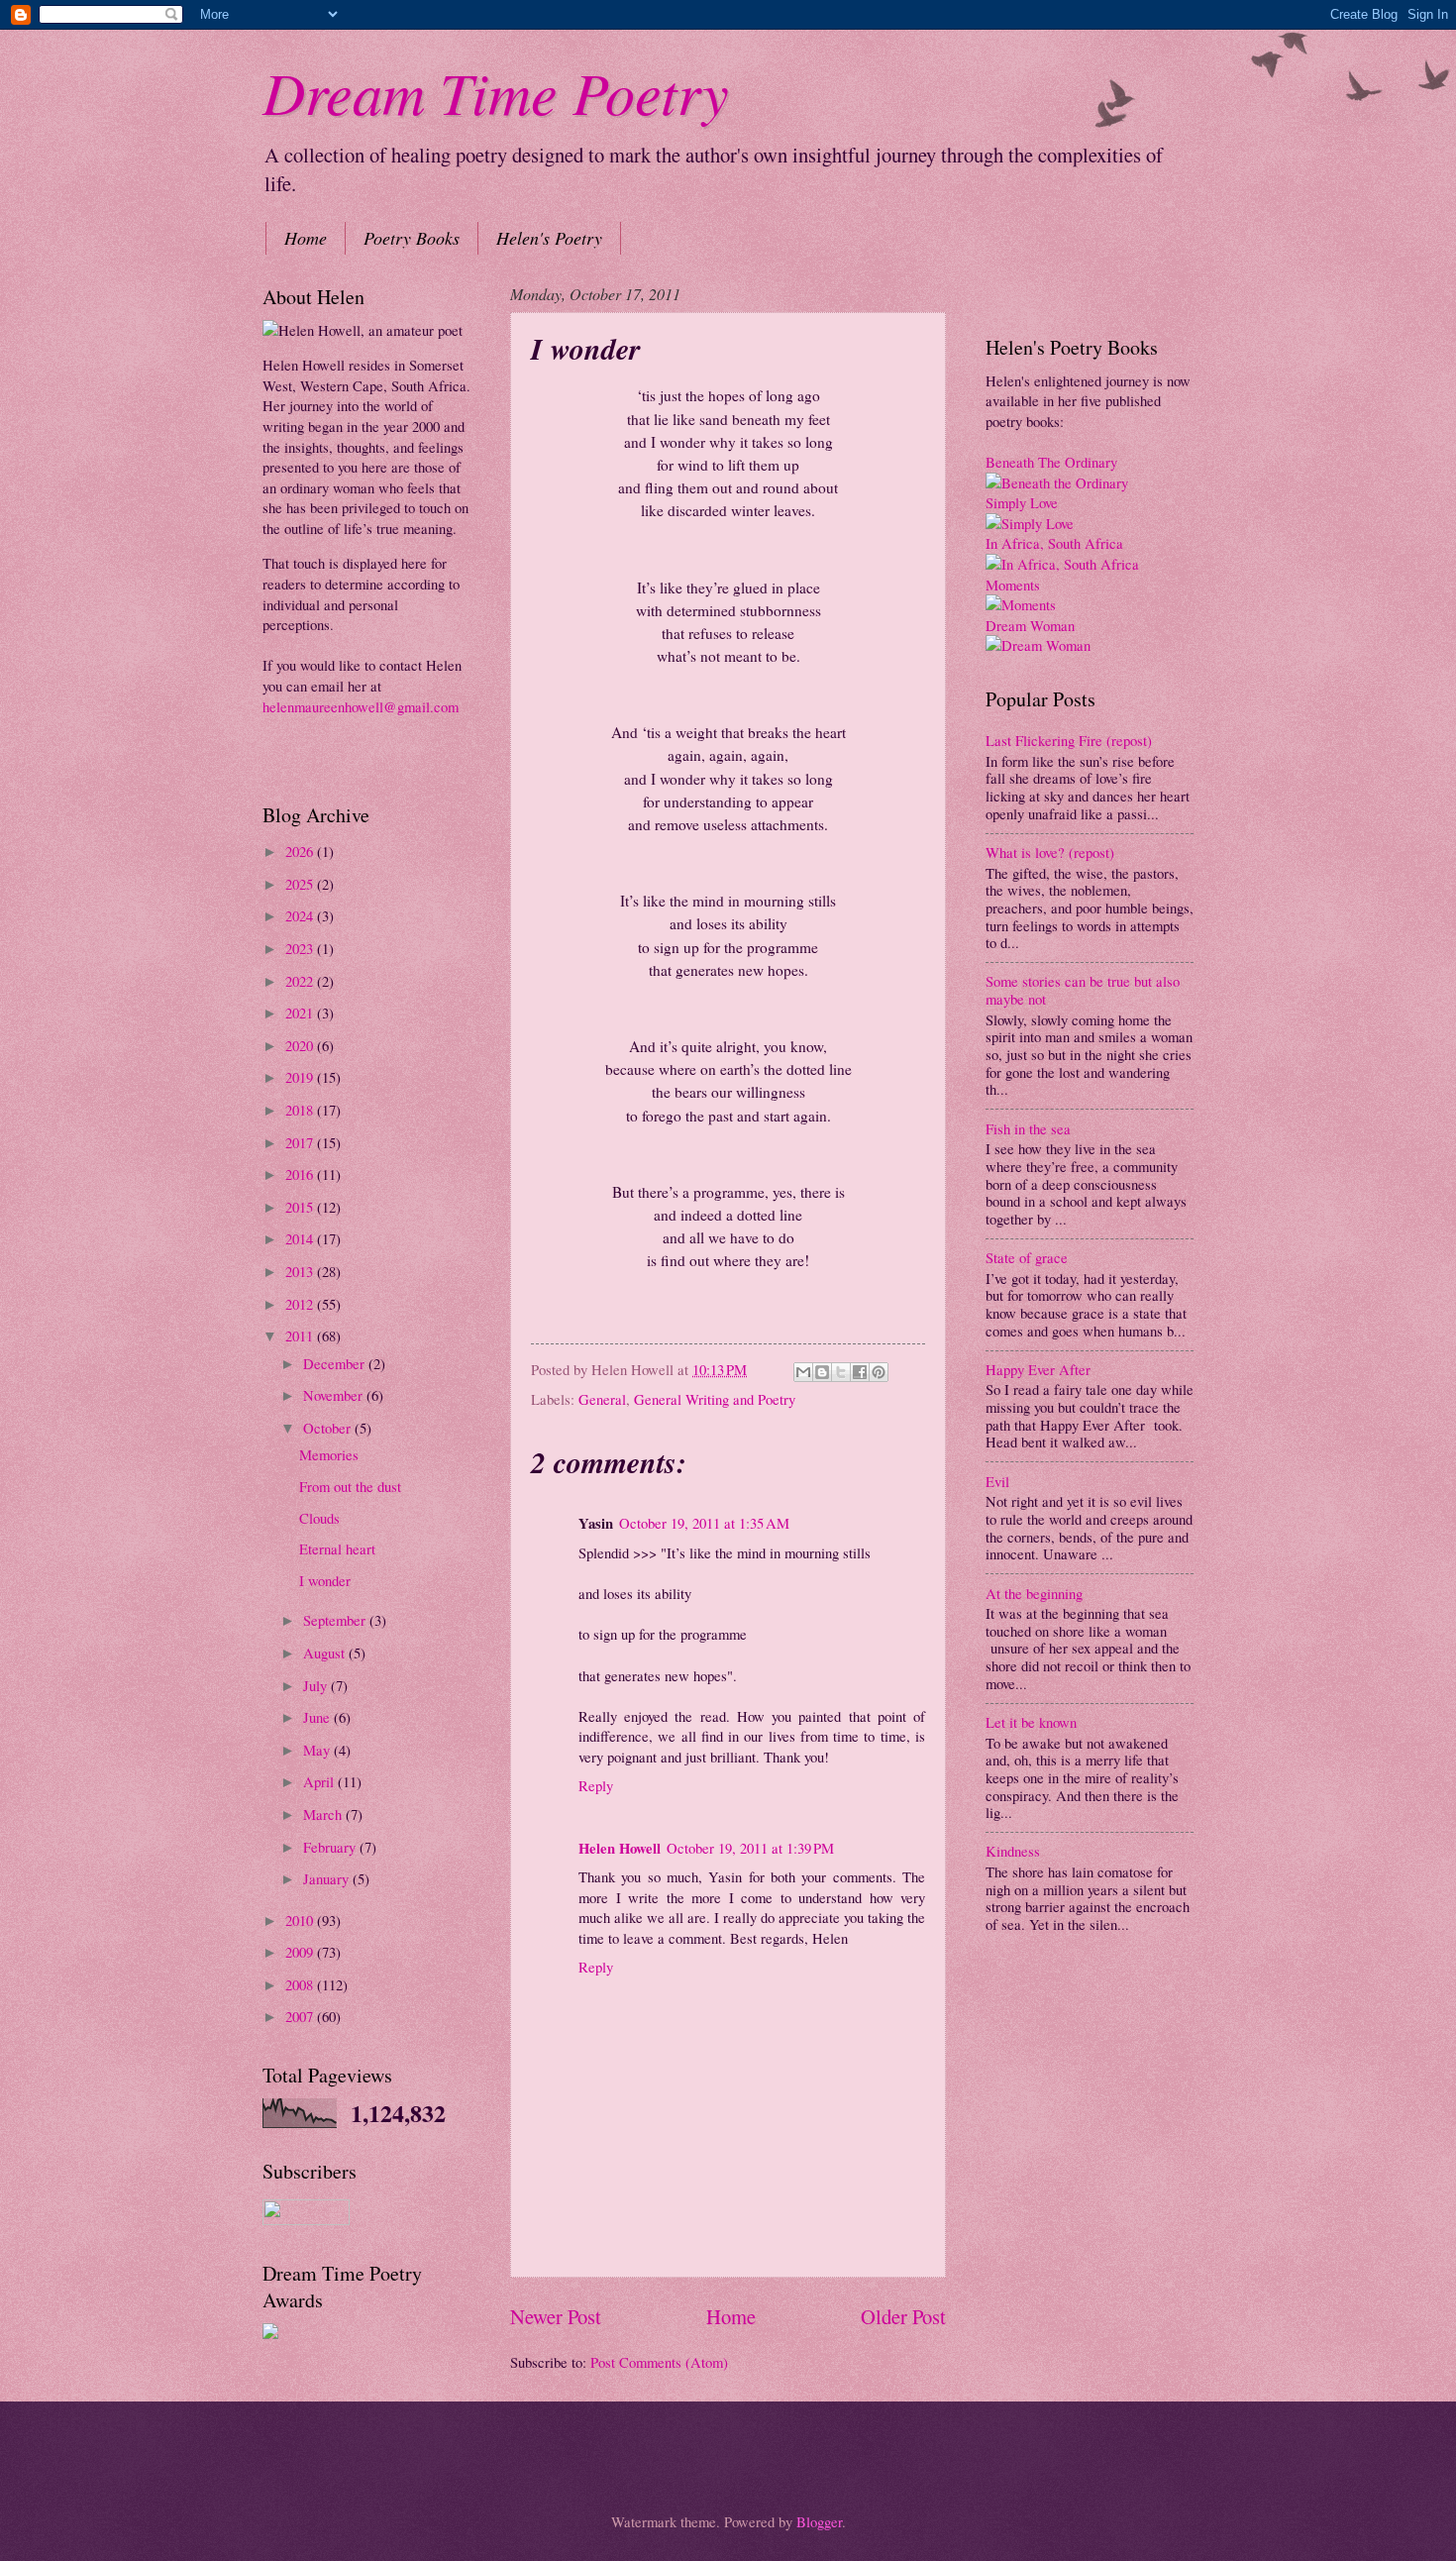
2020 (301, 1045)
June (318, 1717)
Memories (329, 1454)
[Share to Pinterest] (879, 1372)
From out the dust (350, 1486)
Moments (1013, 585)
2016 (301, 1174)
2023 (301, 948)
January (328, 1878)
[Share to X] (841, 1372)
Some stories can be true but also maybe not (1083, 990)
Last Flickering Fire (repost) (1069, 740)
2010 (301, 1920)
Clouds (319, 1518)
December (336, 1363)
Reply (596, 1785)
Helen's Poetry (549, 238)
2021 (301, 1013)
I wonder (325, 1580)
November (335, 1395)
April (320, 1781)
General (602, 1399)
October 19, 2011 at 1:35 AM (704, 1523)
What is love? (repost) (1050, 852)
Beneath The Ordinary (1051, 462)
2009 (301, 1952)
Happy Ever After (1038, 1369)
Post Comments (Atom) (659, 2362)
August (326, 1653)
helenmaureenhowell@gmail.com (361, 706)
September (336, 1620)
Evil (997, 1481)
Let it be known (1031, 1722)
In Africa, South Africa (1054, 543)
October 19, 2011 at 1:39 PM (750, 1848)
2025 (301, 884)
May (318, 1750)
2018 (301, 1110)
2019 (301, 1077)
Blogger (819, 2521)
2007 (301, 2016)
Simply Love (1022, 502)
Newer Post (556, 2316)
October (329, 1428)
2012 (301, 1304)
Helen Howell (620, 1848)
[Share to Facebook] (860, 1372)
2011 (301, 1335)
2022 (301, 981)
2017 (301, 1142)
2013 (301, 1271)
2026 (301, 851)
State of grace (1027, 1257)
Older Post (903, 2316)
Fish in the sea (1028, 1128)
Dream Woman (1030, 625)
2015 (301, 1207)
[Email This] (803, 1372)
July (317, 1685)
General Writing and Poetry (715, 1399)
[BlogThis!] (822, 1372)
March (324, 1814)
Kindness (1013, 1851)
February (331, 1847)
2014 (301, 1238)
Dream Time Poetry (496, 91)
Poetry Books (412, 238)
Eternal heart (337, 1548)
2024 (301, 915)
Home (306, 238)
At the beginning (1034, 1593)
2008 (301, 1984)
